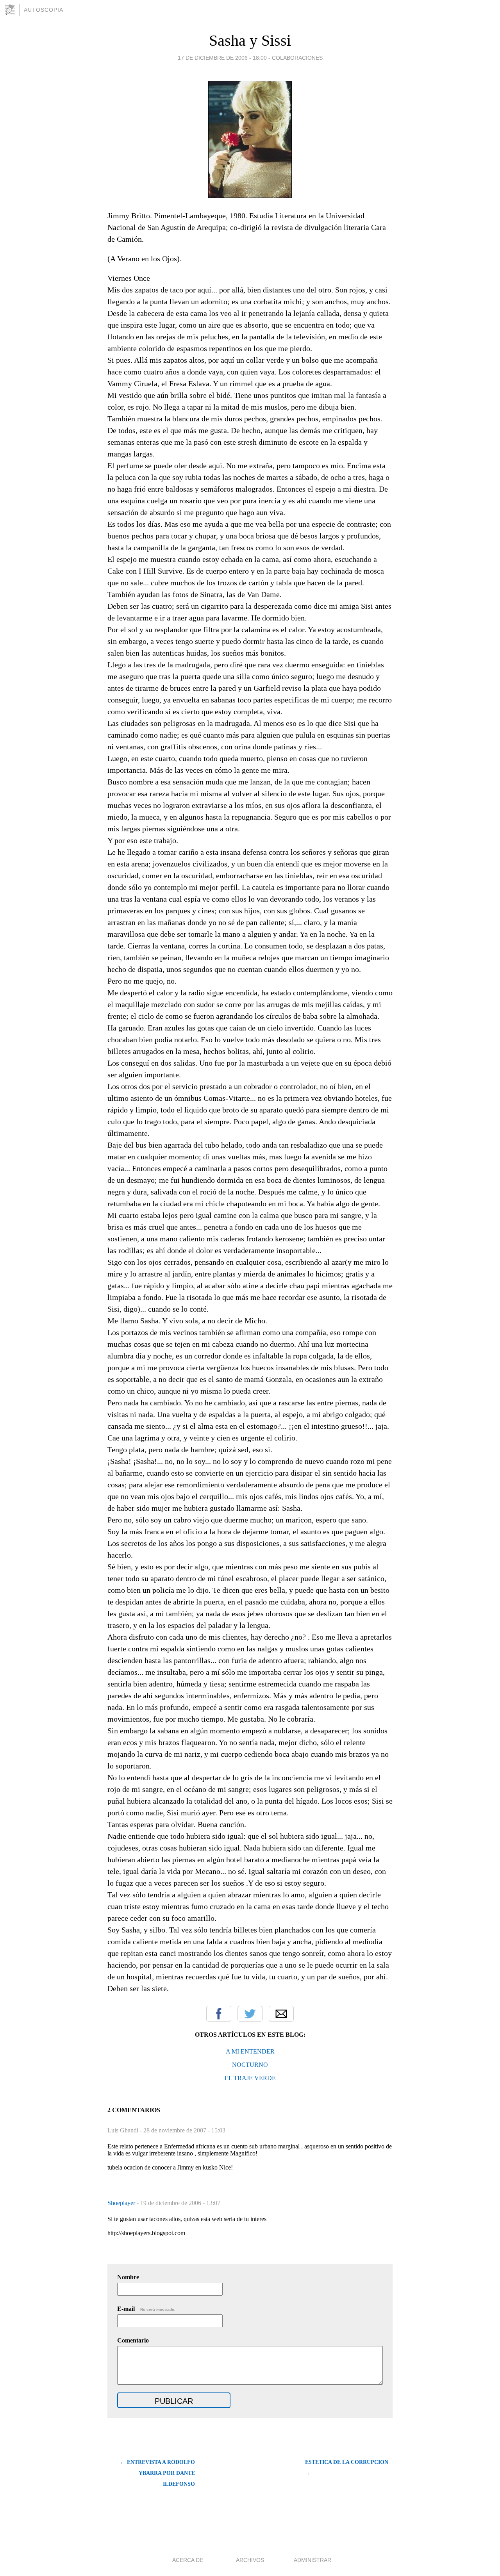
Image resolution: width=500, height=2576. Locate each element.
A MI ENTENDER (250, 2051)
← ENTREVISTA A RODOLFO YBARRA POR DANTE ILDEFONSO (157, 2473)
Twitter (250, 2014)
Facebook (219, 2014)
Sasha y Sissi (250, 40)
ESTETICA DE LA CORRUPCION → (347, 2468)
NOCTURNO (250, 2065)
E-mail (146, 2309)
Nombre (128, 2277)
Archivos (250, 2560)
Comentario (133, 2340)
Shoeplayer (122, 2203)
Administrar (312, 2560)
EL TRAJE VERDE (250, 2078)
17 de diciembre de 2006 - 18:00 (222, 58)
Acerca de (188, 2560)
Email (281, 2014)
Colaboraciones (297, 58)
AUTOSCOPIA (44, 10)
